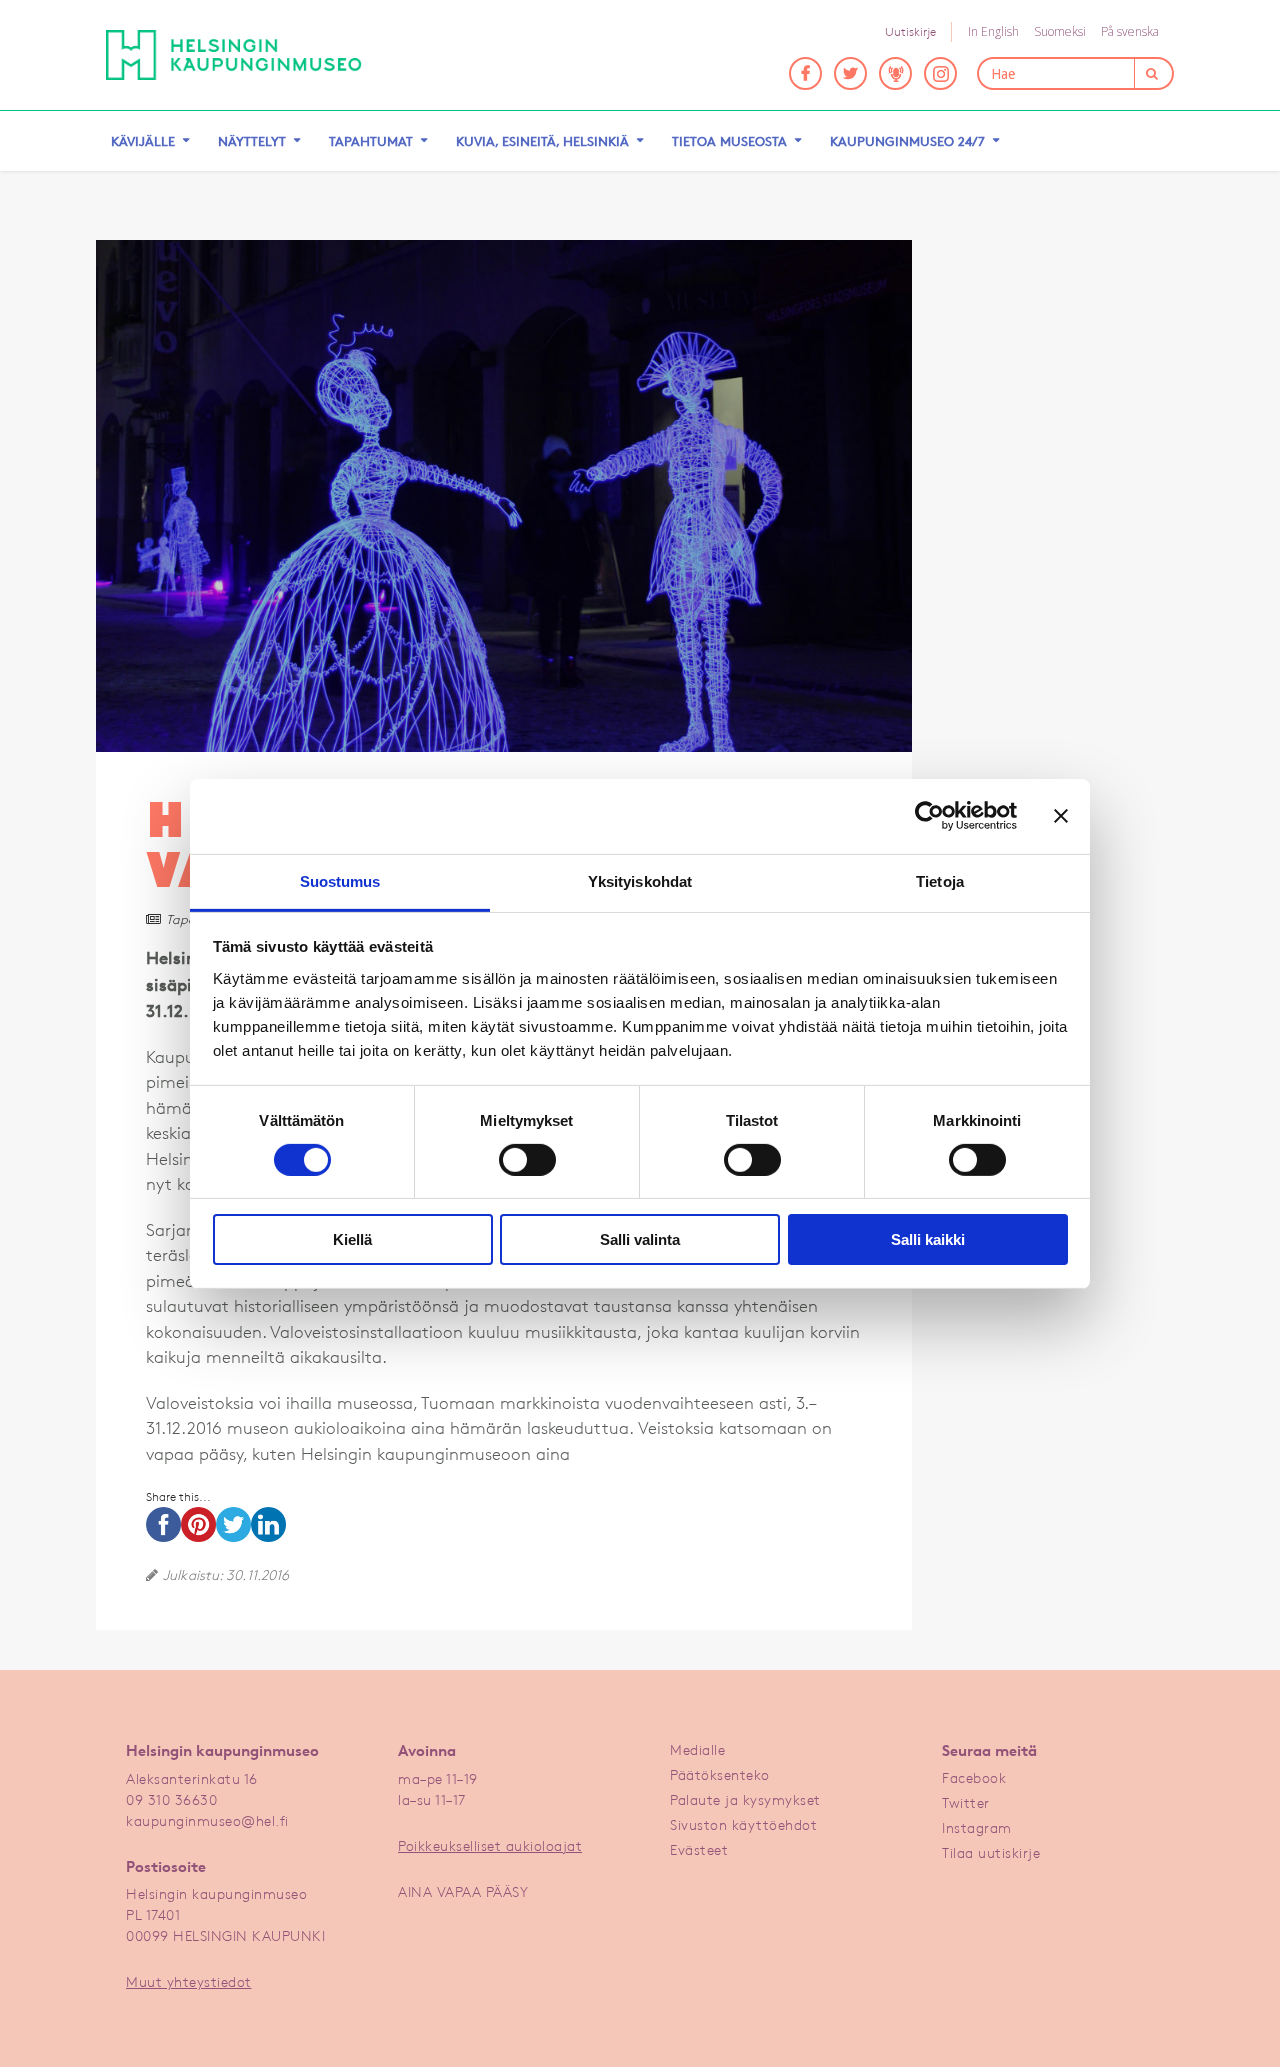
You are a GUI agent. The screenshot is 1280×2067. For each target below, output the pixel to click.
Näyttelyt (252, 141)
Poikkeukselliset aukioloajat (490, 1845)
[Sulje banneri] (1061, 816)
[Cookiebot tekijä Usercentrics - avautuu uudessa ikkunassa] (929, 816)
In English (993, 31)
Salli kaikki (928, 1239)
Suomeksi (1060, 31)
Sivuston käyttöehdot (743, 1824)
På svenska (1130, 31)
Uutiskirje (910, 31)
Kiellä (352, 1239)
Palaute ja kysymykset (745, 1799)
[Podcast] (895, 73)
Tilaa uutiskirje (991, 1852)
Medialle (697, 1749)
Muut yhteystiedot (189, 1981)
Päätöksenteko (720, 1774)
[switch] (527, 1160)
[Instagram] (940, 73)
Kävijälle (143, 141)
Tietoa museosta (729, 141)
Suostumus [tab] (340, 880)
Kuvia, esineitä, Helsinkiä (542, 141)
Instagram (977, 1827)
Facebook (974, 1777)
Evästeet (699, 1849)
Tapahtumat (371, 141)
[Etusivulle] (234, 55)
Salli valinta (640, 1239)
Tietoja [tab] (940, 880)
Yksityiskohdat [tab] (640, 880)
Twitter (966, 1802)
